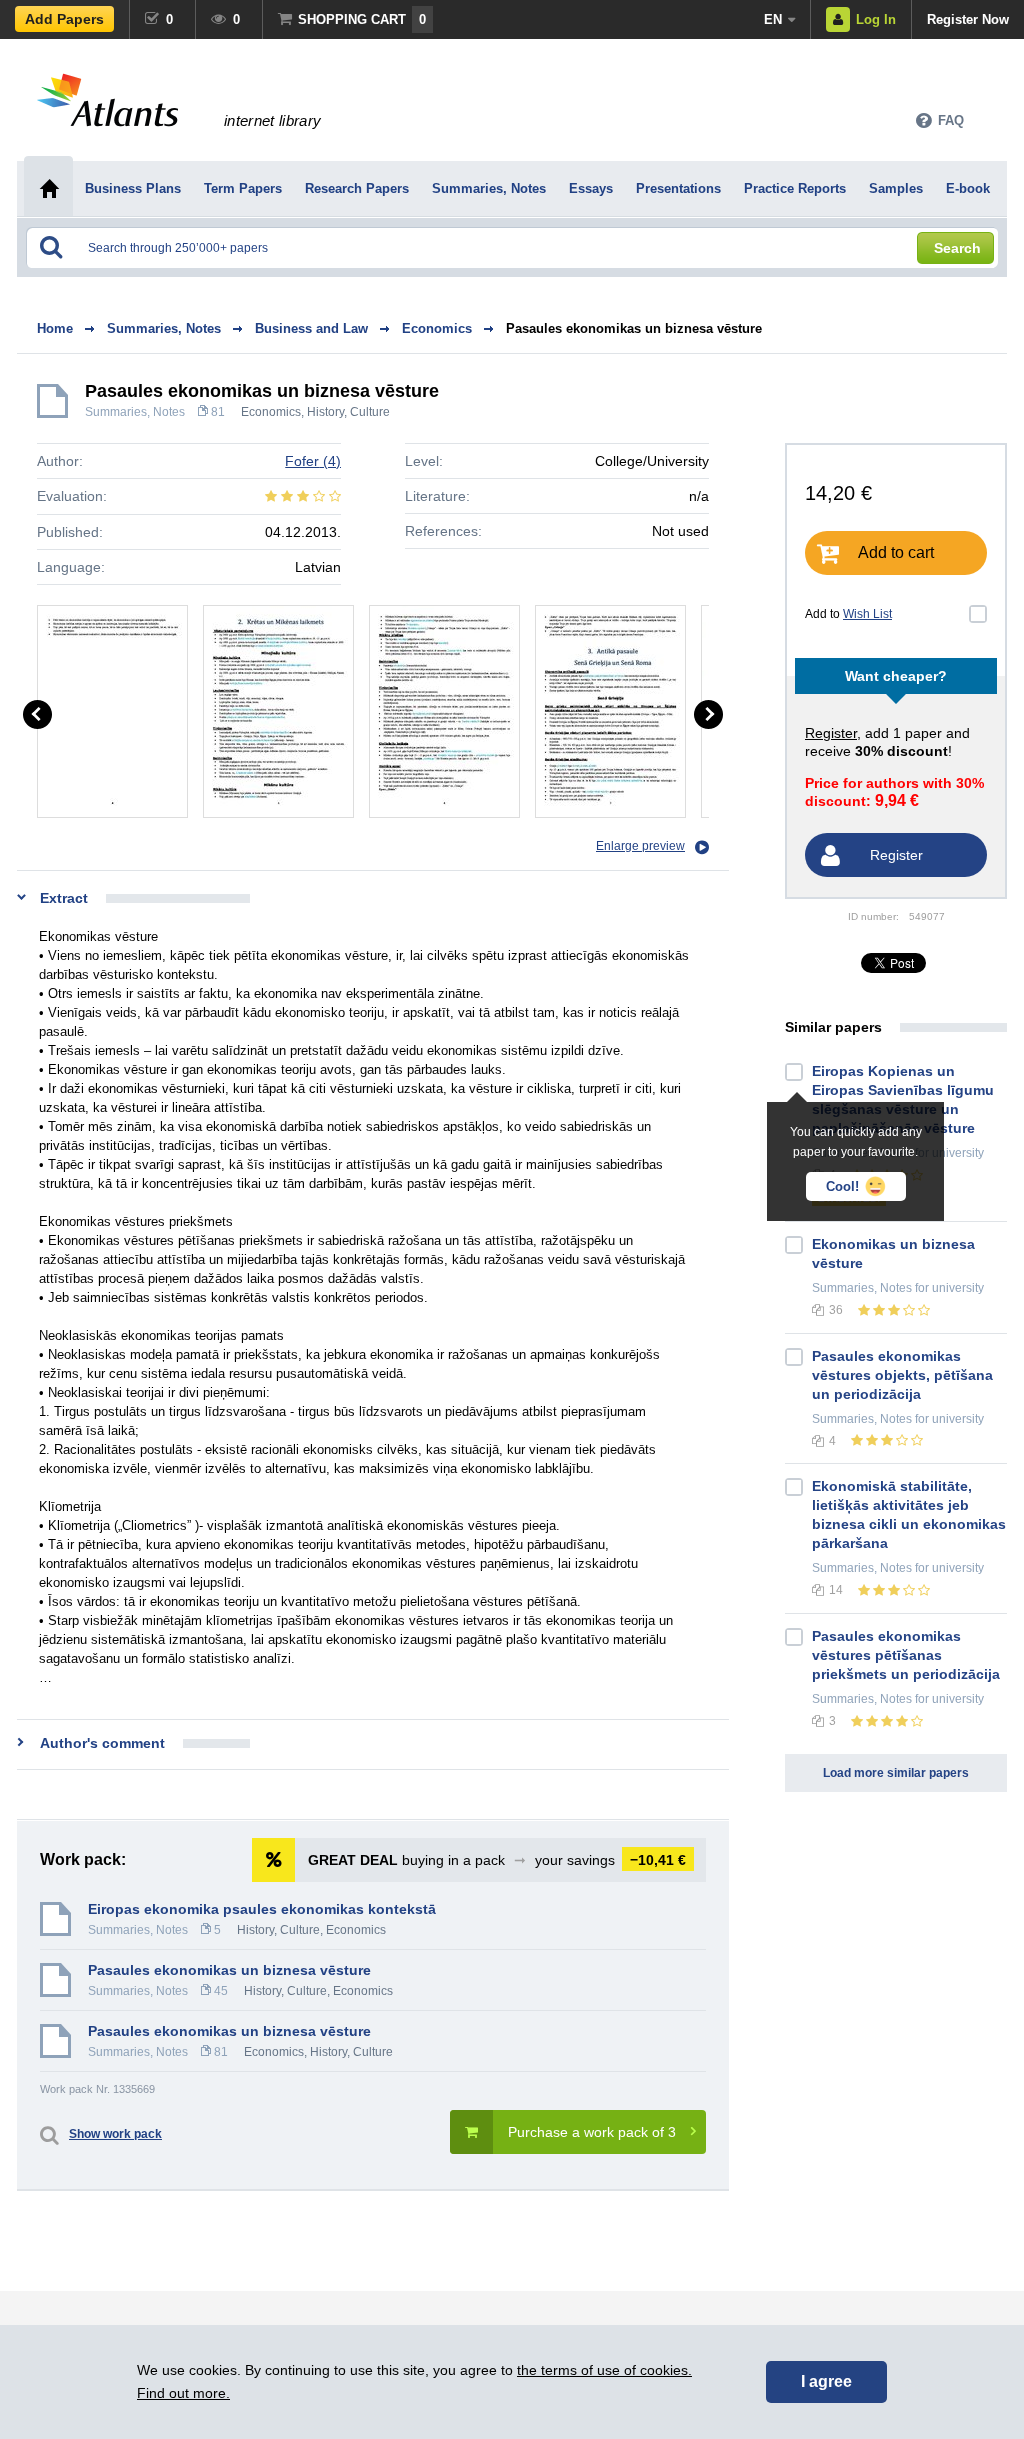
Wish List (867, 614)
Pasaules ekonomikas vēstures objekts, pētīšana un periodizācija (902, 1375)
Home (55, 328)
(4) (313, 461)
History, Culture (348, 412)
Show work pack (115, 2134)
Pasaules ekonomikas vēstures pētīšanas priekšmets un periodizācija (906, 1655)
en (773, 19)
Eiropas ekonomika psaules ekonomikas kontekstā (262, 1909)
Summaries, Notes (135, 412)
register (831, 733)
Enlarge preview (640, 846)
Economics (271, 412)
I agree (826, 2381)
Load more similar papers (896, 1773)
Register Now (968, 19)
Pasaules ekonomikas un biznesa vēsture (634, 328)
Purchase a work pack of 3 (592, 2132)
